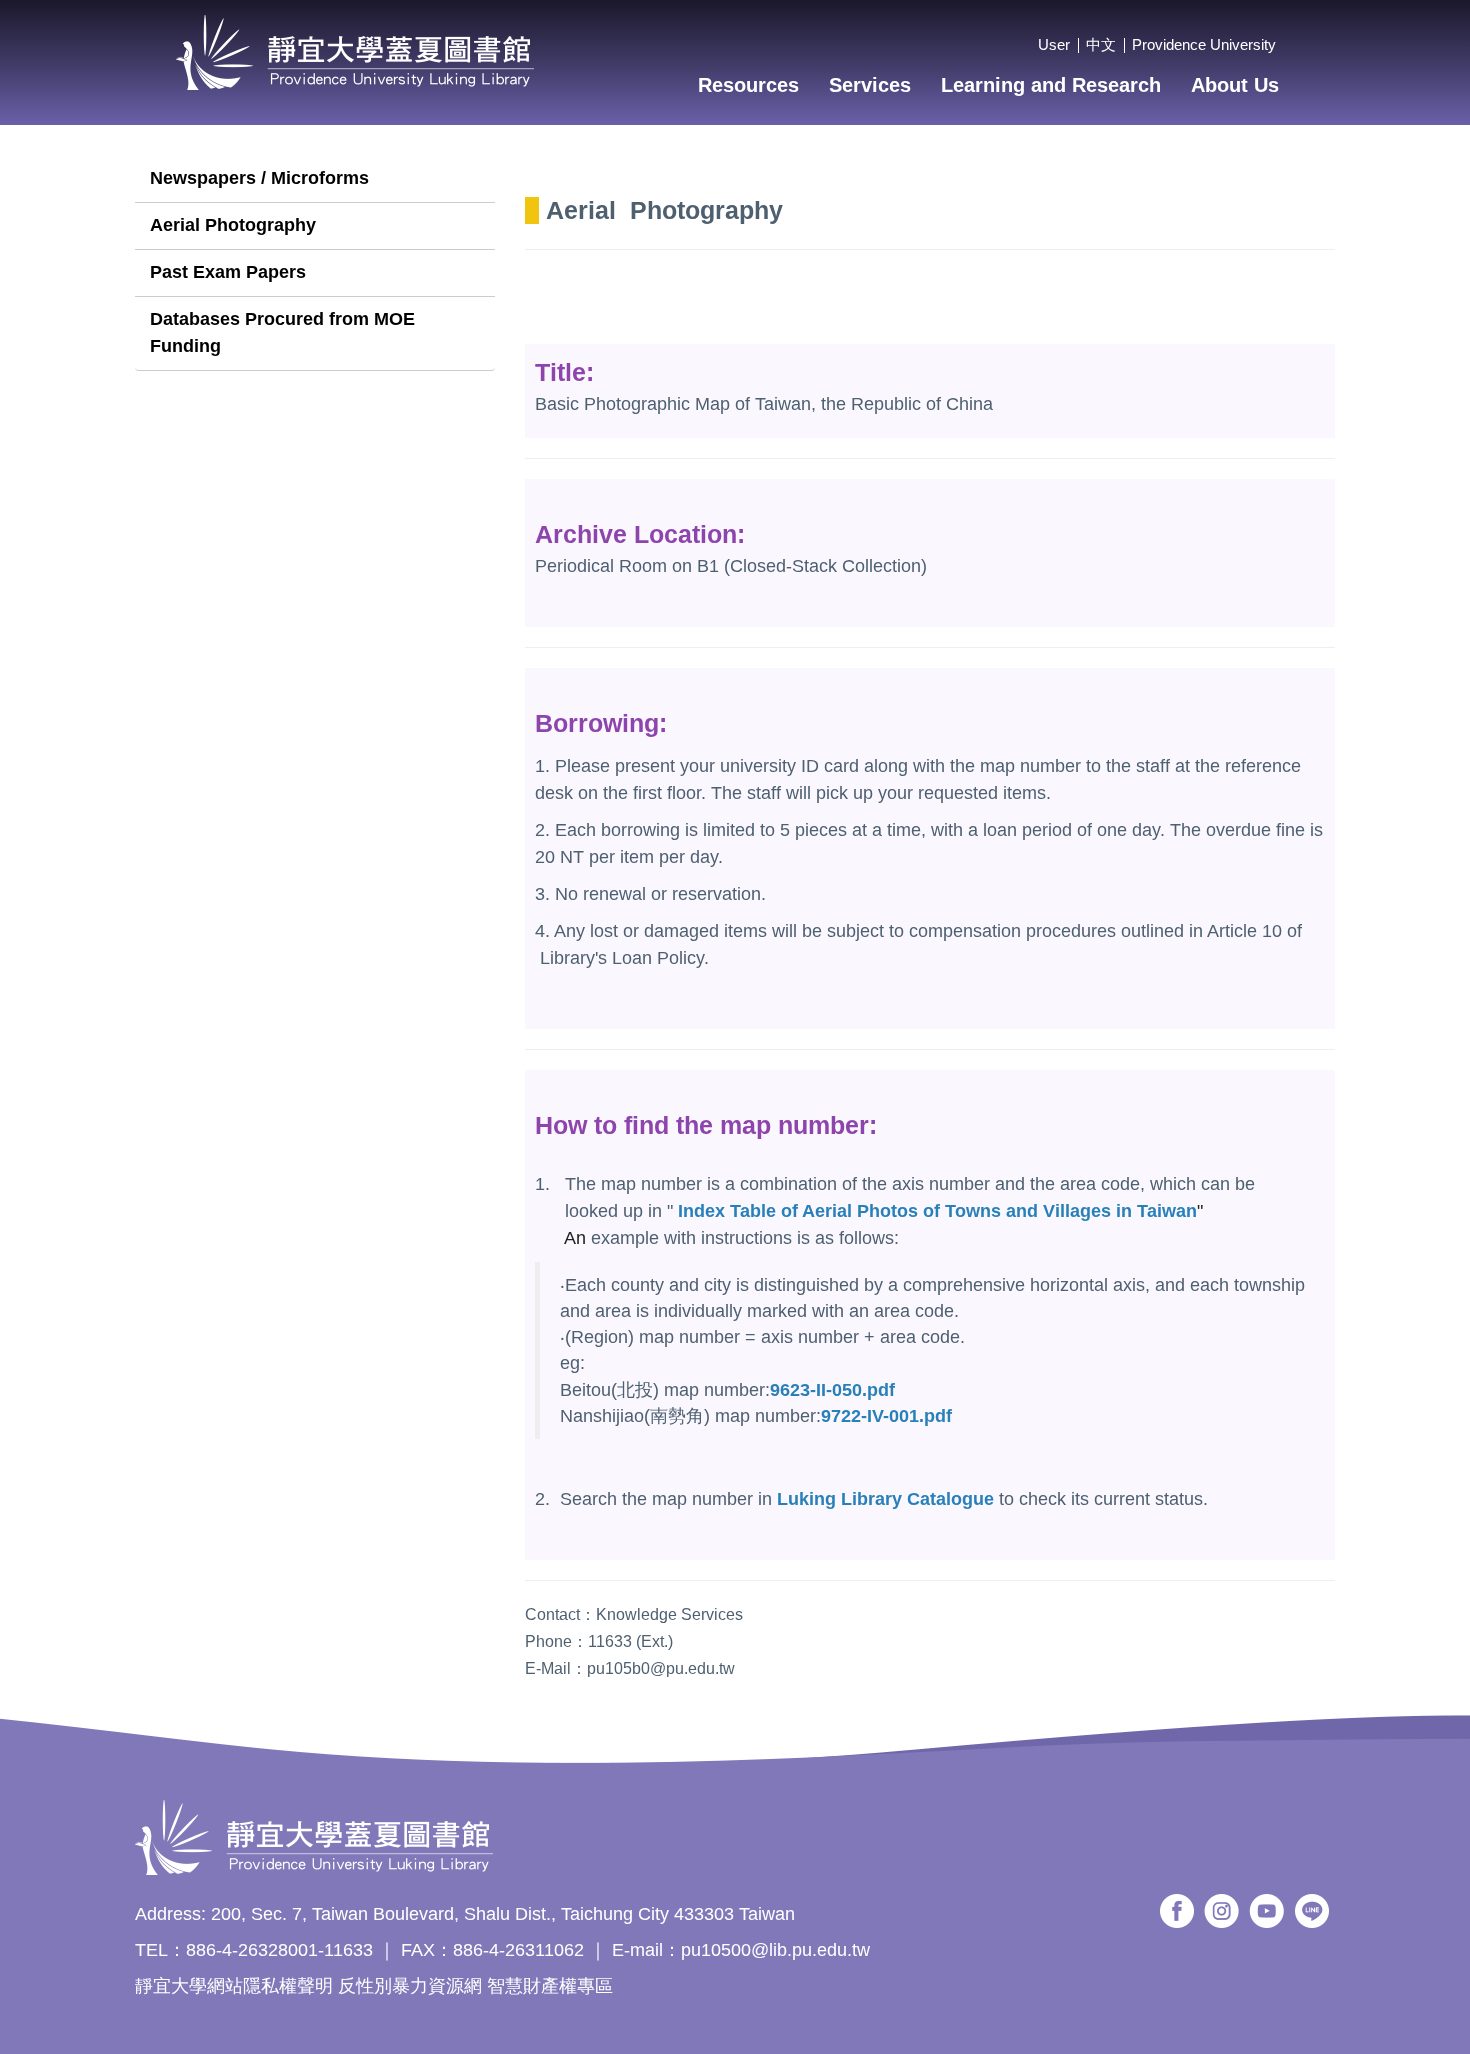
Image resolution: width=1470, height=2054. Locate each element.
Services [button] (870, 85)
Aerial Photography (233, 225)
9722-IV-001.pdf (886, 1416)
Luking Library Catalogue (885, 1499)
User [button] (1054, 44)
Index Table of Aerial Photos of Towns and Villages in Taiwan (937, 1211)
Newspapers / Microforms (259, 178)
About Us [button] (1235, 85)
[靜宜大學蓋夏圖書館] (355, 53)
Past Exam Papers (228, 272)
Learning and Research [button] (1051, 85)
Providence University (1204, 44)
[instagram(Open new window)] (1221, 1911)
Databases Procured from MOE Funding (282, 332)
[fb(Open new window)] (1177, 1911)
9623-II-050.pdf (832, 1390)
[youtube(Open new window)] (1267, 1911)
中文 (1101, 44)
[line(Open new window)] (1312, 1911)
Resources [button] (748, 85)
